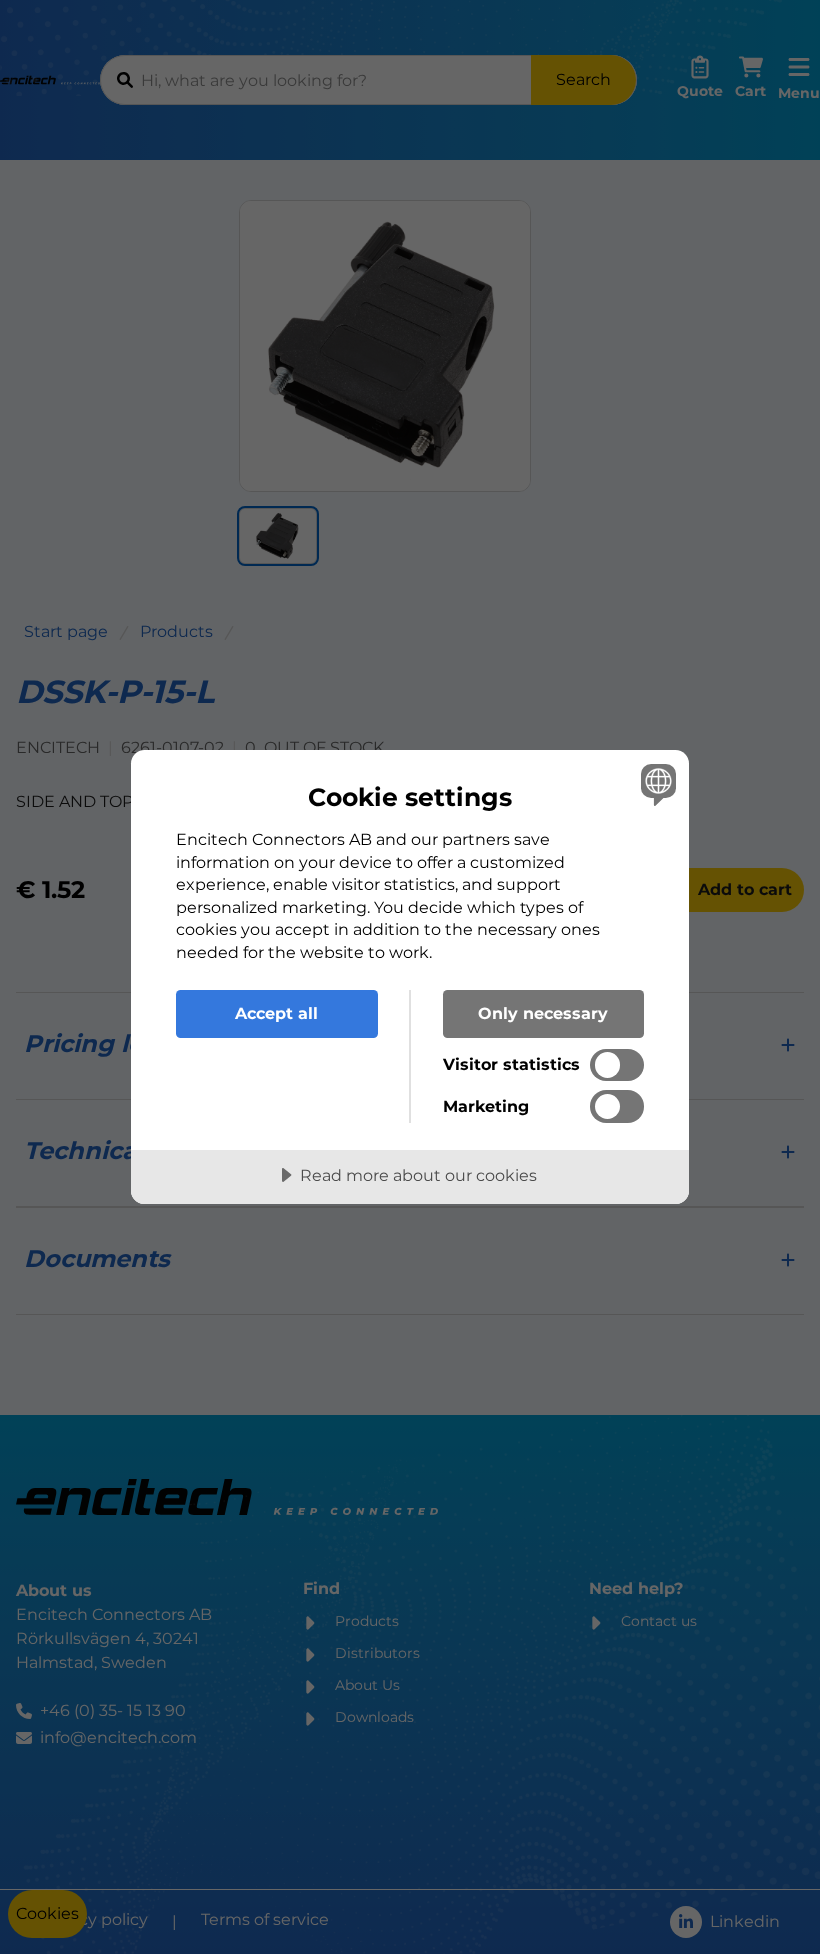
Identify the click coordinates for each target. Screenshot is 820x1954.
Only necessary (543, 1013)
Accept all (276, 1013)
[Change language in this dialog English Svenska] (656, 784)
